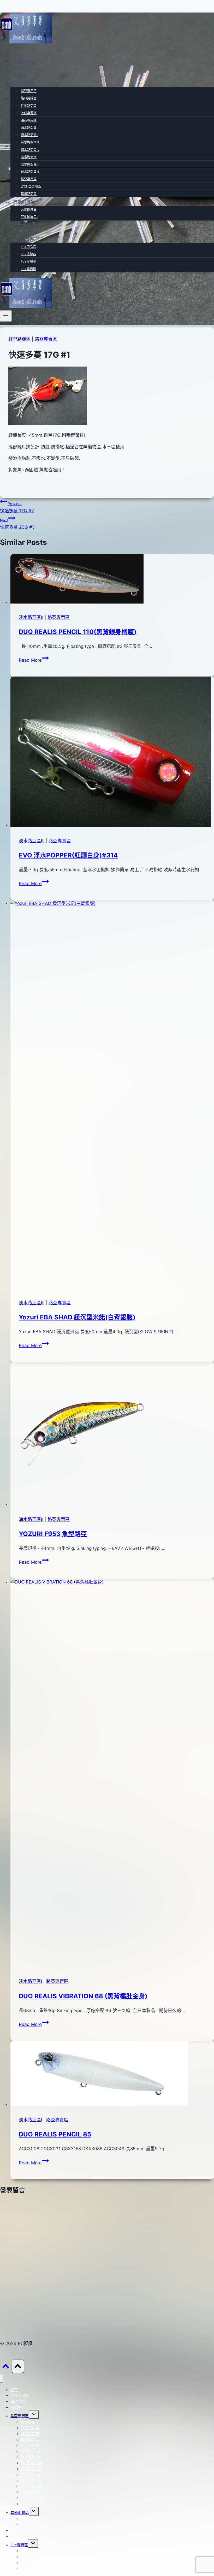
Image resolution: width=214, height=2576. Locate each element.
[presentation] (112, 580)
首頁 (17, 54)
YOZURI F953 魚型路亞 (53, 1534)
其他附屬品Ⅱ (29, 217)
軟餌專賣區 (29, 113)
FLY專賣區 (19, 2545)
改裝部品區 (24, 231)
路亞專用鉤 (29, 179)
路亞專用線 (29, 120)
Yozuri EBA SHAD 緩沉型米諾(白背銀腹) (77, 1317)
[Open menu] (6, 316)
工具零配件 (24, 224)
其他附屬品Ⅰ (29, 209)
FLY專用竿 (28, 261)
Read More (34, 660)
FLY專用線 (28, 269)
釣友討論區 (24, 61)
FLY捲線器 (28, 254)
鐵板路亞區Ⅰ (29, 194)
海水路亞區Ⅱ (29, 135)
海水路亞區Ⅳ (30, 150)
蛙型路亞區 (29, 106)
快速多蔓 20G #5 (17, 524)
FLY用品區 (28, 247)
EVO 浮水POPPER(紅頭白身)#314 (68, 855)
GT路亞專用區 (31, 187)
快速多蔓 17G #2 (17, 507)
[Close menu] (1, 2378)
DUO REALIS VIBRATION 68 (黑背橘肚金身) (83, 1996)
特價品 (20, 75)
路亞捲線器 (29, 98)
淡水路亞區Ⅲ (30, 172)
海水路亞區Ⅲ (30, 142)
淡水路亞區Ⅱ (29, 164)
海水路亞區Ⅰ (29, 128)
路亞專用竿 (29, 91)
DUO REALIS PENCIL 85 (55, 2134)
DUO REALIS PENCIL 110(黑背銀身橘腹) (78, 632)
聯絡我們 (22, 68)
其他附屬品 (20, 2513)
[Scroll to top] (6, 2367)
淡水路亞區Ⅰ (29, 157)
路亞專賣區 (46, 339)
